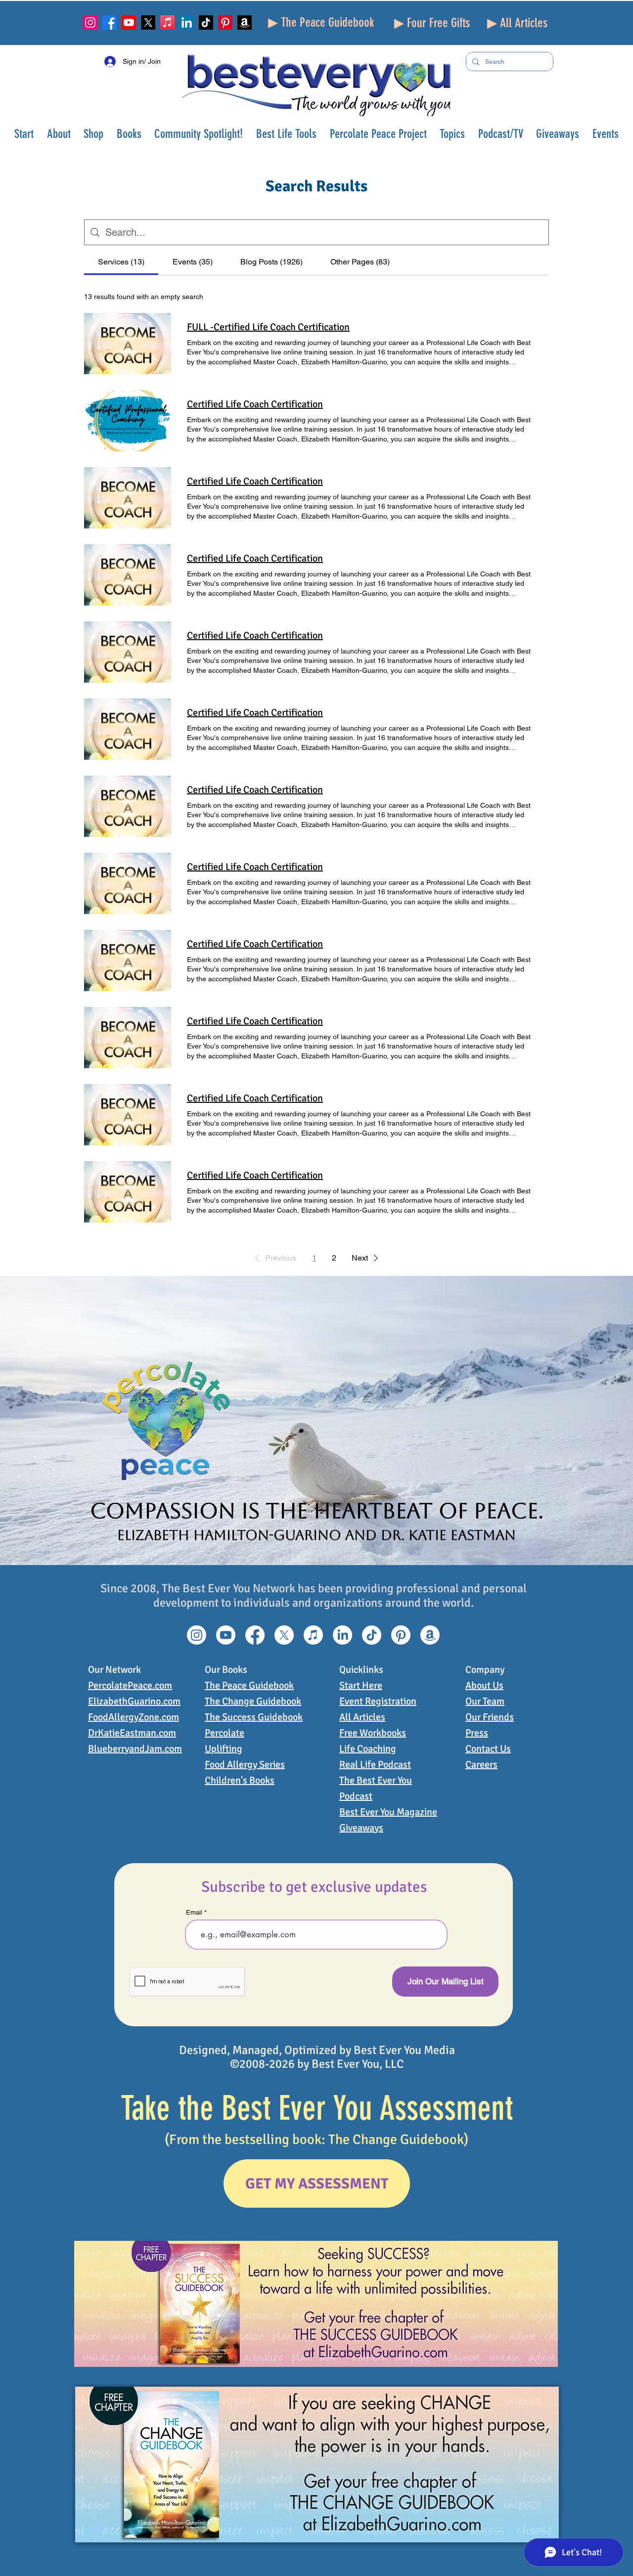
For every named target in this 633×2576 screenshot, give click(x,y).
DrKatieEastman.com (132, 1733)
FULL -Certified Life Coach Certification (268, 327)
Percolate (225, 1733)
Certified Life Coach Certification (255, 404)
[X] (148, 22)
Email (194, 1912)
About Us (484, 1685)
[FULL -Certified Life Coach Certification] (128, 344)
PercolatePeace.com (130, 1685)
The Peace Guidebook (249, 1685)
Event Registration (378, 1701)
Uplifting (224, 1749)
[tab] (121, 262)
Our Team (485, 1701)
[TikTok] (206, 22)
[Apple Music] (167, 22)
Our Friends (490, 1717)
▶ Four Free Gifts (432, 23)
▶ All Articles (517, 23)
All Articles (362, 1717)
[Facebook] (110, 22)
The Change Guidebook (253, 1701)
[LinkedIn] (187, 22)
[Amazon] (245, 22)
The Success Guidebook (254, 1717)
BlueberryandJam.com (135, 1749)
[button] (59, 134)
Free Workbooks (373, 1733)
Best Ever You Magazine (388, 1812)
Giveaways (361, 1828)
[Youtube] (129, 22)
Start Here (361, 1685)
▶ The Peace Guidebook (321, 22)
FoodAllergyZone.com (134, 1717)
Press (477, 1733)
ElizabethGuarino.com (134, 1701)
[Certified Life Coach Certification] (128, 421)
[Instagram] (90, 22)
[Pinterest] (225, 22)
